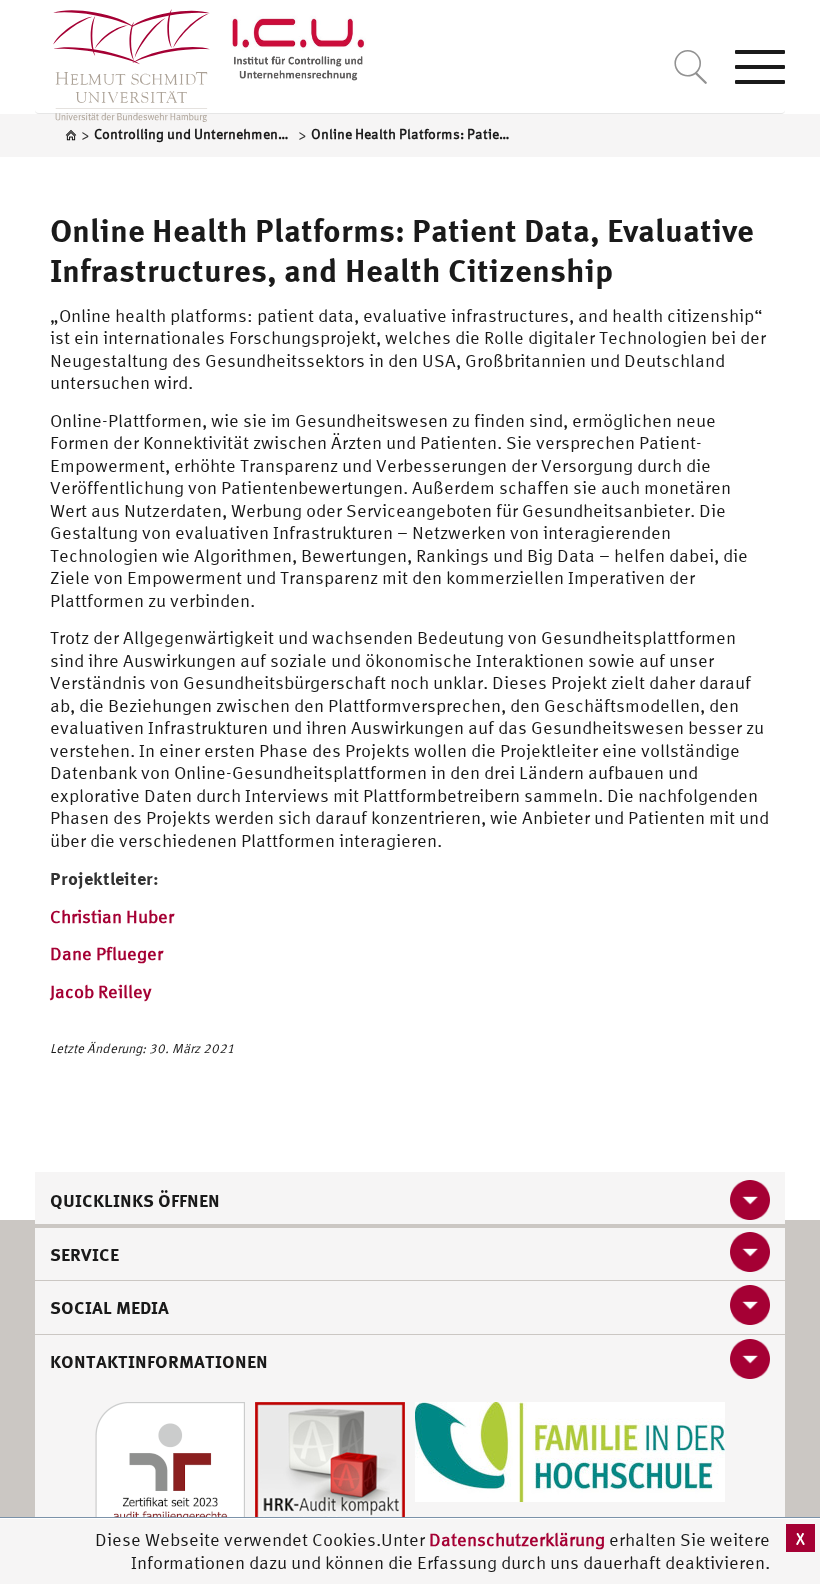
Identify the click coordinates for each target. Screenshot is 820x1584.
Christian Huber (112, 916)
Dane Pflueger (106, 953)
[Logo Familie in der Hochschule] (570, 1450)
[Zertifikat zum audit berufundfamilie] (170, 1475)
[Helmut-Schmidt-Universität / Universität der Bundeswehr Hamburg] (122, 61)
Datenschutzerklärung (517, 1539)
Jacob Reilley (100, 991)
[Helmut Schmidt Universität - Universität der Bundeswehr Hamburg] (298, 52)
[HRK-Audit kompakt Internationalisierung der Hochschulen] (330, 1475)
